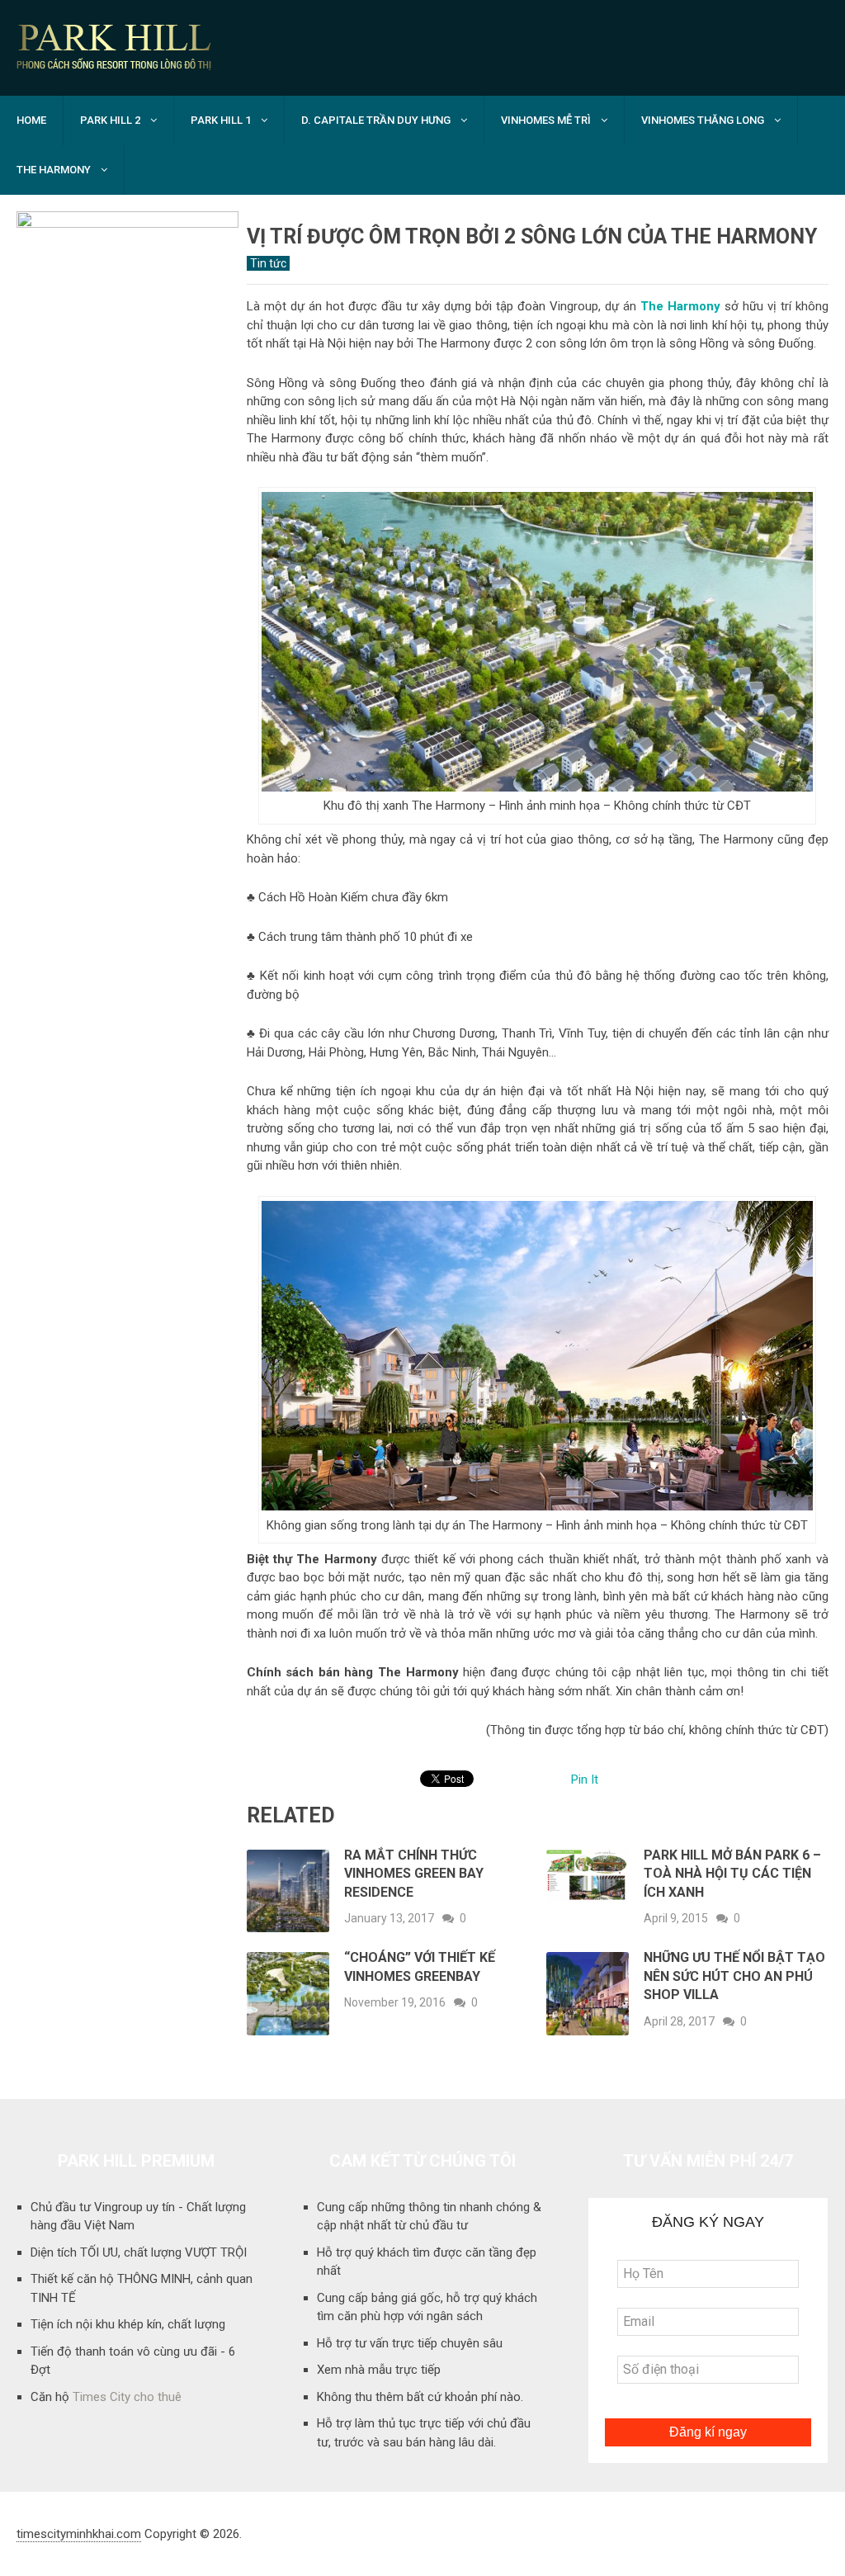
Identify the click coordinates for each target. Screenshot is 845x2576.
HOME (31, 120)
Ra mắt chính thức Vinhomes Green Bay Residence (414, 1874)
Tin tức (268, 263)
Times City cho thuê (127, 2397)
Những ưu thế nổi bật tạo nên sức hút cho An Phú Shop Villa (734, 1976)
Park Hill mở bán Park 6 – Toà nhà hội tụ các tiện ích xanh (732, 1874)
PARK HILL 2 (110, 120)
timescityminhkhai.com (79, 2534)
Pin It (585, 1780)
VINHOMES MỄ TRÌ (546, 120)
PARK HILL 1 (221, 120)
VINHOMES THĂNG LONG (703, 120)
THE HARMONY (54, 170)
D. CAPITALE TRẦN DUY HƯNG (376, 120)
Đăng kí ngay (708, 2432)
